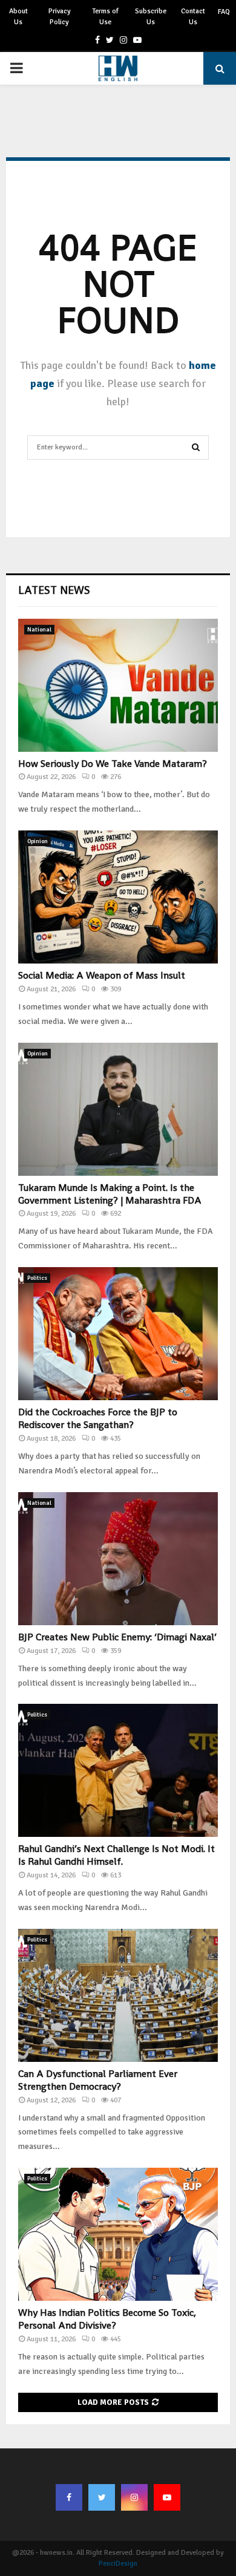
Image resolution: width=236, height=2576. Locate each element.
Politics (37, 1278)
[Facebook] (69, 2497)
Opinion (38, 841)
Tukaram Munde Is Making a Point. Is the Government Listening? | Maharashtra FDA (110, 1194)
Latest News (54, 590)
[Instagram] (134, 2497)
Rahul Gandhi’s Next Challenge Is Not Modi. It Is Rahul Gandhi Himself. (116, 1855)
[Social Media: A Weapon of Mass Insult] (118, 897)
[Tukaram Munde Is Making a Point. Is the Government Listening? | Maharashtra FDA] (118, 1109)
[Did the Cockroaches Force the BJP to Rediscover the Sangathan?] (118, 1334)
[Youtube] (167, 2497)
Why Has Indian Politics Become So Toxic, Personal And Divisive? (107, 2319)
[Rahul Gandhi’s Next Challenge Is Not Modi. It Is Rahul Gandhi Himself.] (118, 1770)
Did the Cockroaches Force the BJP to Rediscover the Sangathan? (98, 1418)
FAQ (224, 12)
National (39, 630)
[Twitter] (102, 2497)
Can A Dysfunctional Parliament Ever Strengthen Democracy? (98, 2080)
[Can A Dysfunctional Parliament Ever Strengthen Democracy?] (118, 1995)
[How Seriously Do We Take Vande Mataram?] (118, 685)
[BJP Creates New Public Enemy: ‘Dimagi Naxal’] (118, 1559)
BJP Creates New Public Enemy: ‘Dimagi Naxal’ (117, 1637)
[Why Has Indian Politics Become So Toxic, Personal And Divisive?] (118, 2234)
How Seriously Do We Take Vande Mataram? (113, 764)
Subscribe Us (151, 17)
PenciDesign (118, 2564)
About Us (18, 17)
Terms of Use (105, 17)
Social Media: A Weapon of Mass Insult (102, 975)
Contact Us (193, 17)
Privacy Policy (60, 17)
